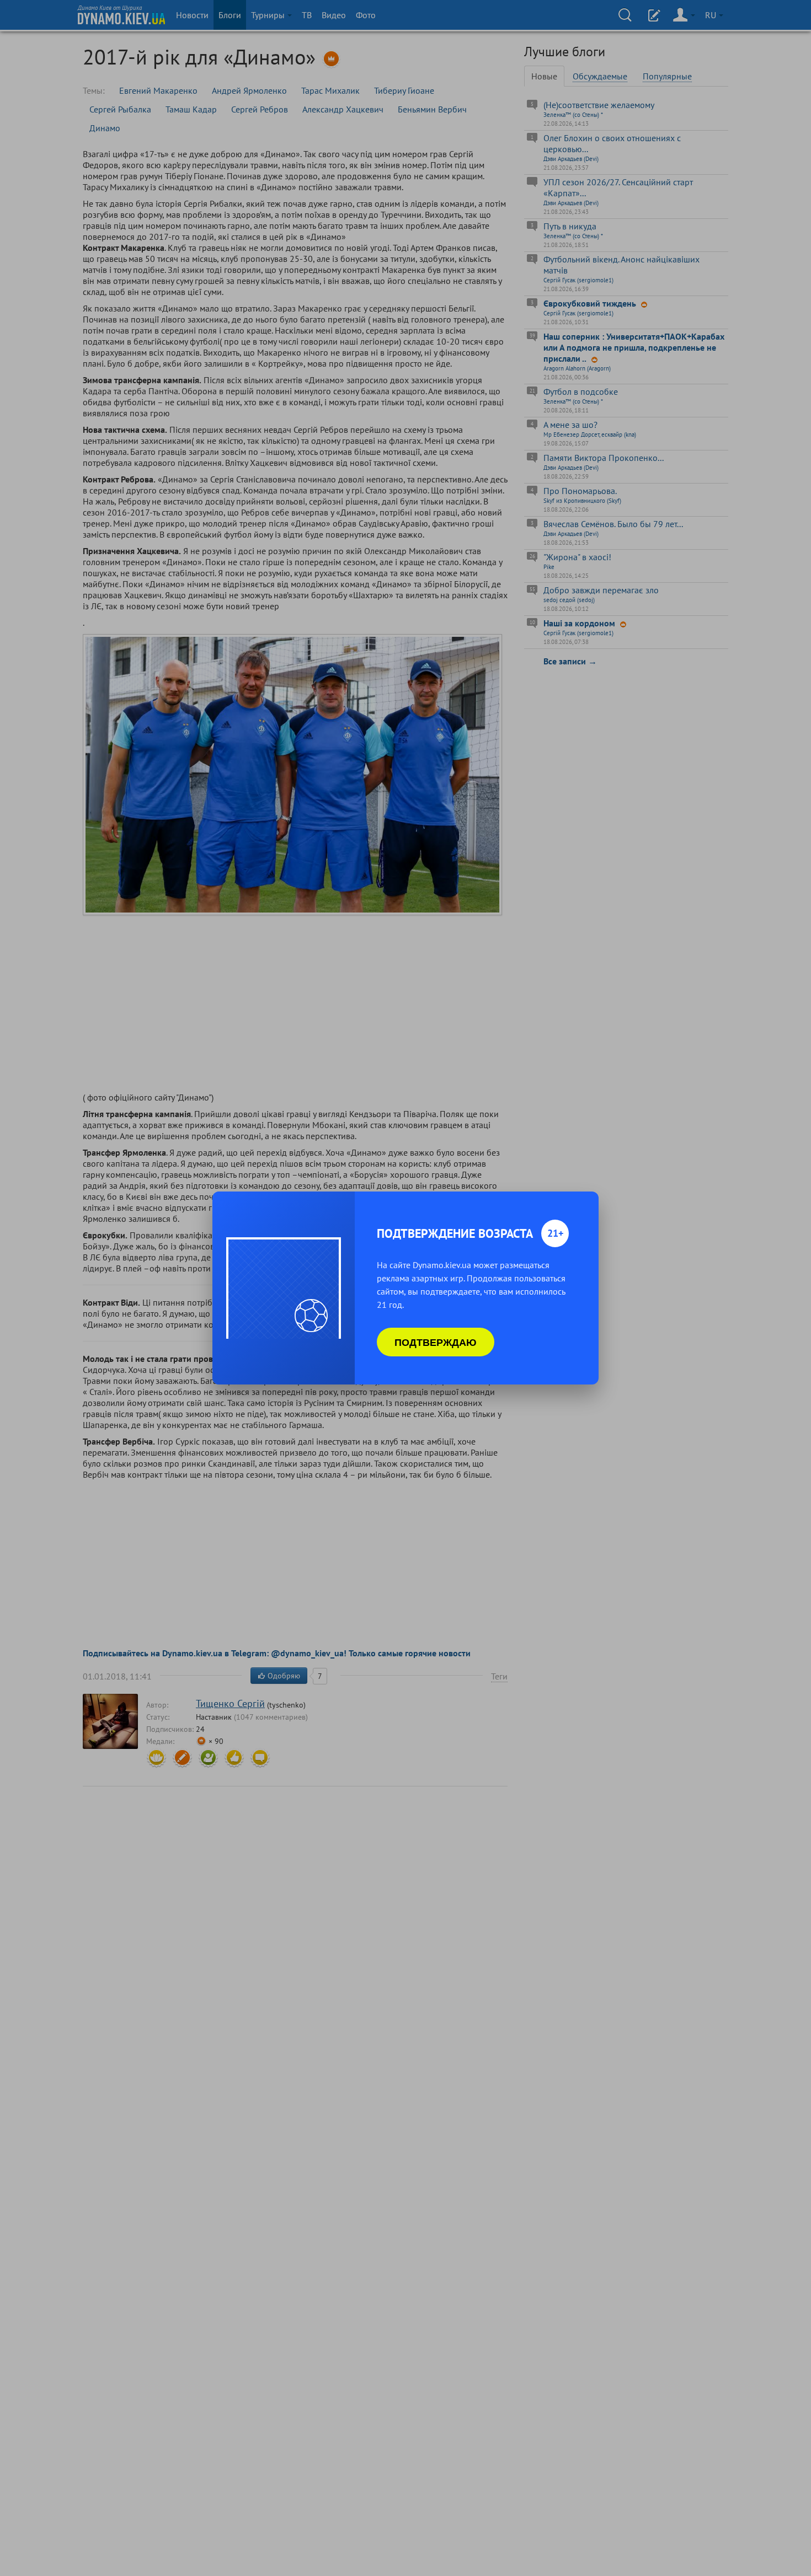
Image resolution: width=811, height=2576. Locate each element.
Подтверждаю (436, 1342)
